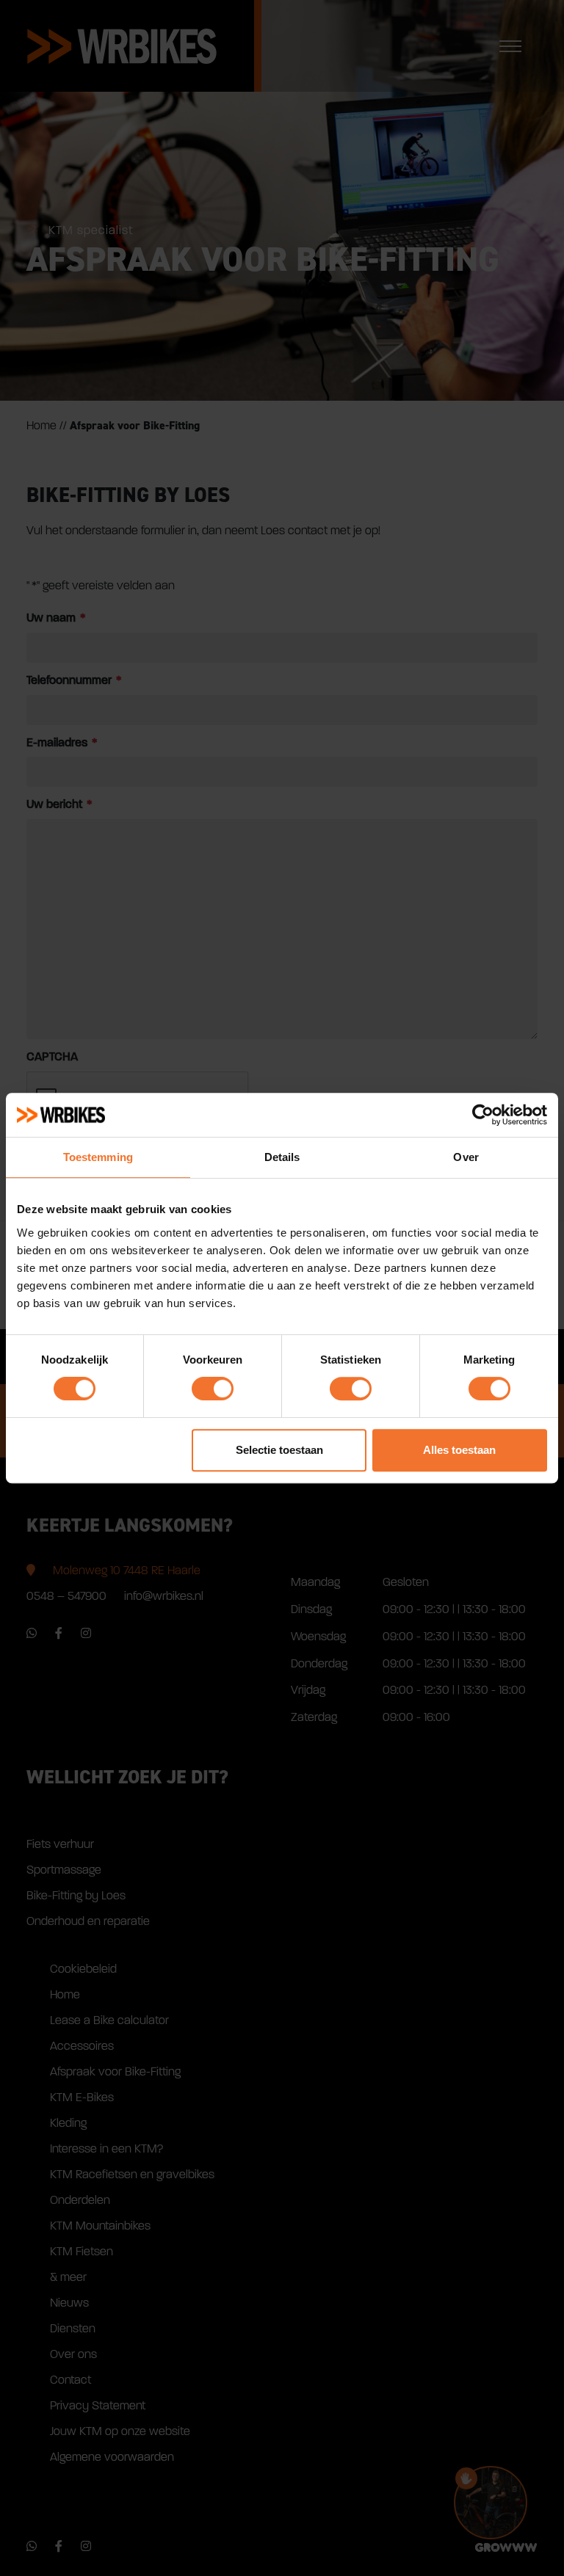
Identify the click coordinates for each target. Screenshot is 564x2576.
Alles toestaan (459, 1450)
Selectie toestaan (279, 1450)
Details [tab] (282, 1157)
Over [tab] (466, 1157)
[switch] (213, 1389)
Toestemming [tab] (98, 1157)
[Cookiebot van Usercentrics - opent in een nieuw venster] (483, 1115)
